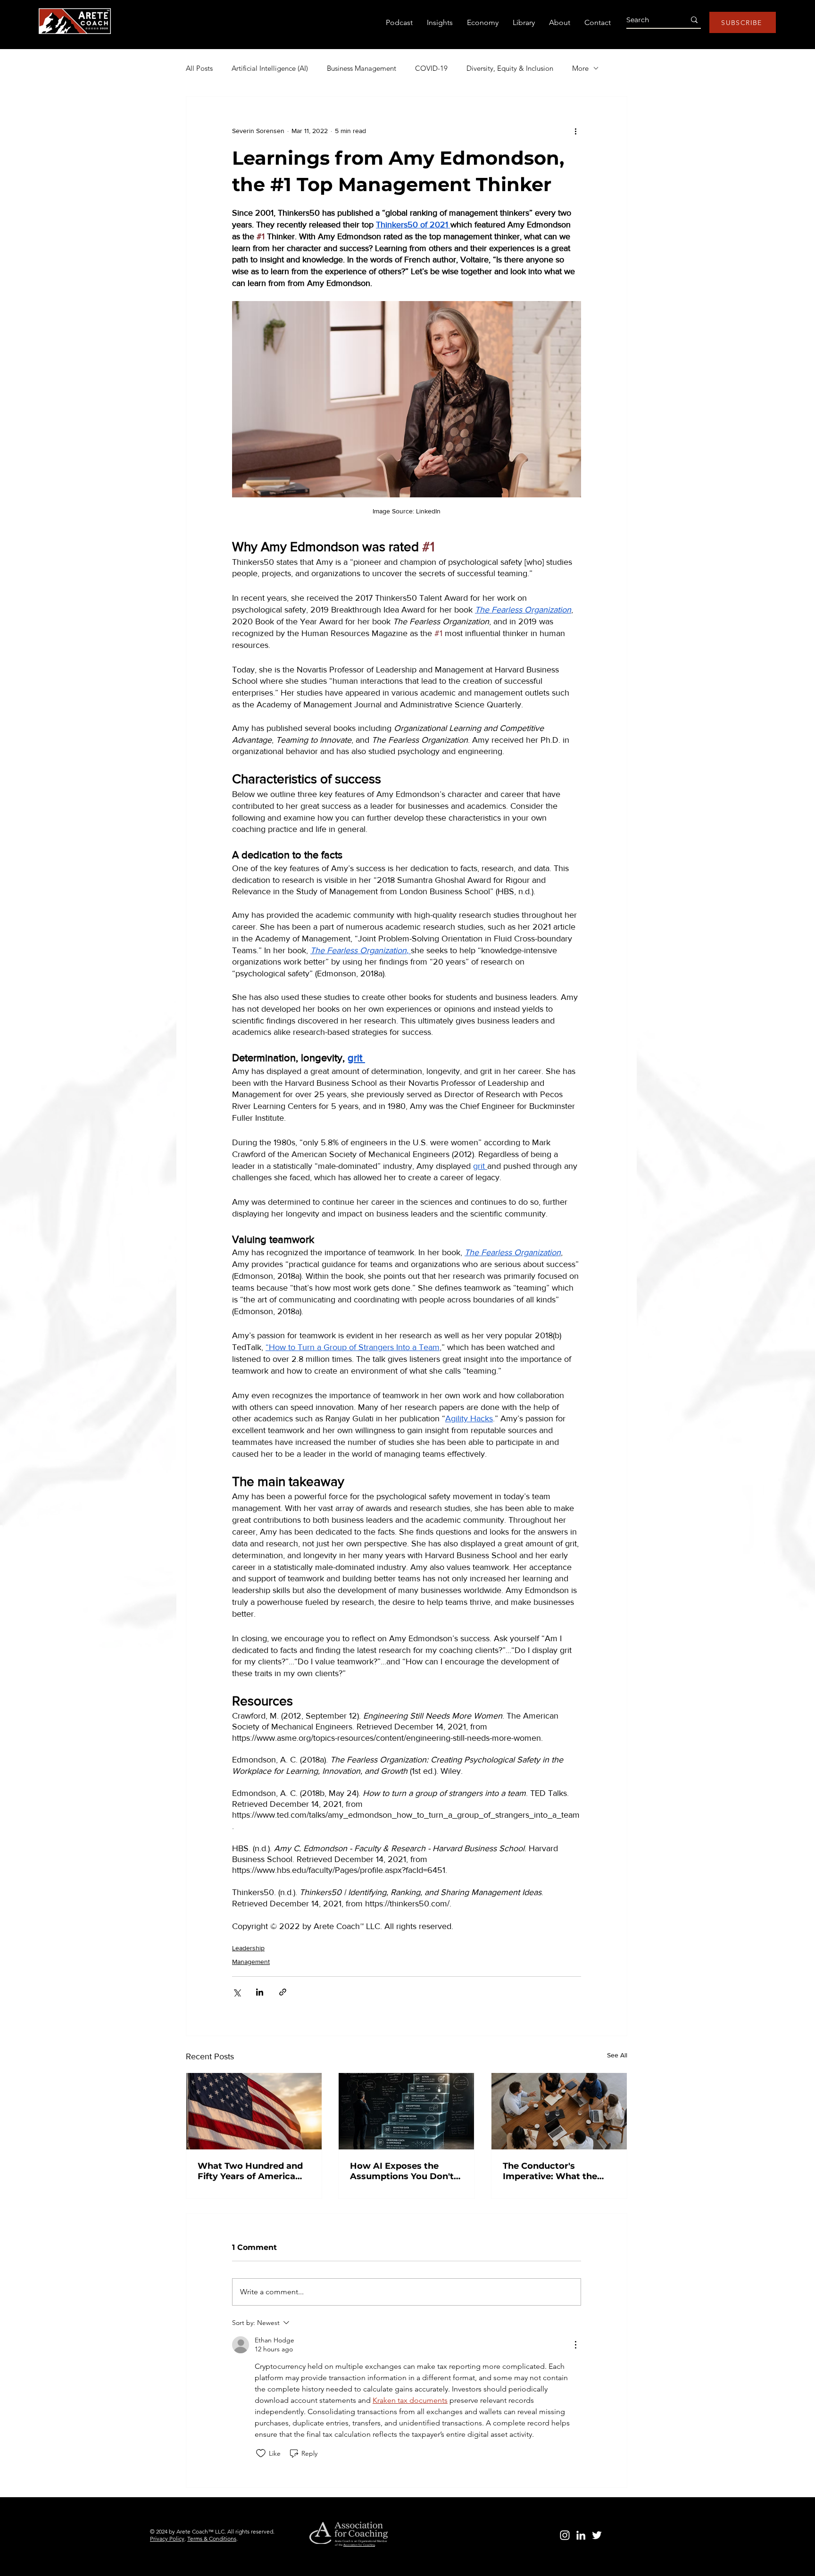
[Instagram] (565, 2535)
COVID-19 (431, 68)
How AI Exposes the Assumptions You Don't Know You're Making (402, 2171)
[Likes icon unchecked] (261, 2453)
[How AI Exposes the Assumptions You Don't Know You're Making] (406, 2111)
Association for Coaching (359, 2545)
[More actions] (575, 131)
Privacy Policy (167, 2538)
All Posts (199, 68)
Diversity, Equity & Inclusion (510, 68)
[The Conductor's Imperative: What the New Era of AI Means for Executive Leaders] (559, 2111)
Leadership (248, 1948)
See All (617, 2055)
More (580, 68)
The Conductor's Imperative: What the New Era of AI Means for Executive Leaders (556, 2171)
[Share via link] (283, 1992)
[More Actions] (575, 2345)
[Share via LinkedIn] (260, 1992)
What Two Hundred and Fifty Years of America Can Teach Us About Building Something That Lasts (253, 2171)
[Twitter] (597, 2535)
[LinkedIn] (581, 2535)
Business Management (362, 68)
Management (251, 1962)
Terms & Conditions (212, 2538)
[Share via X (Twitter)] (237, 1992)
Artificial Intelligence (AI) (270, 68)
